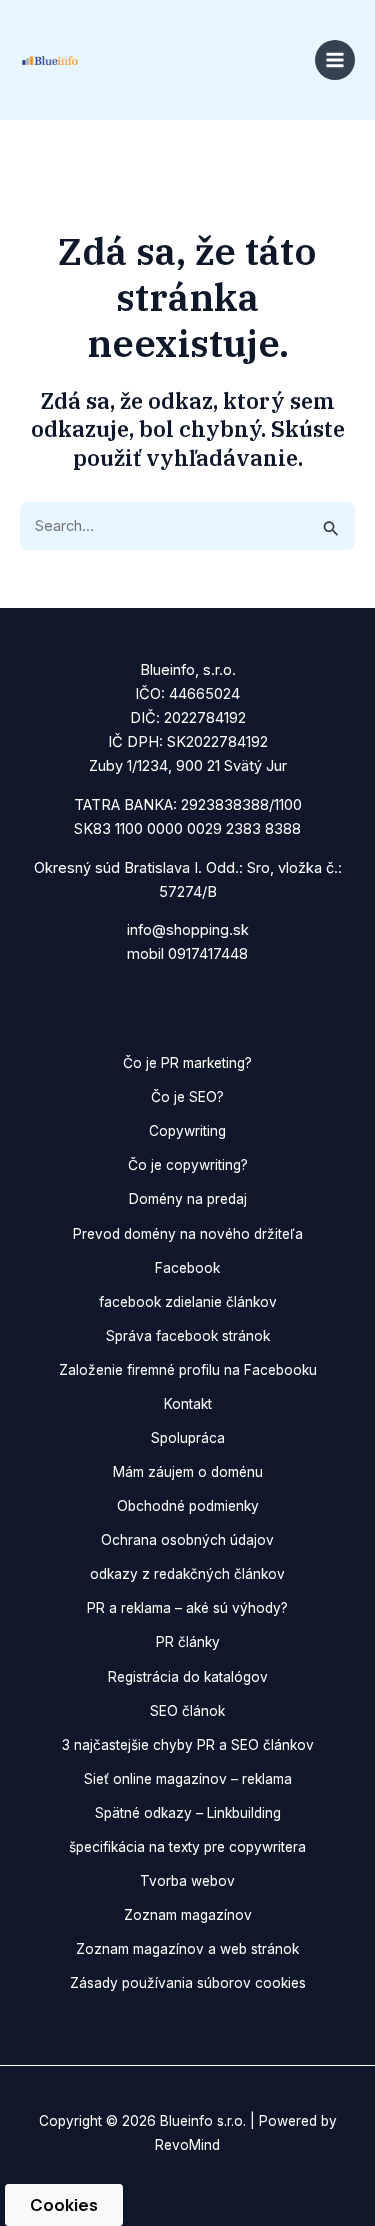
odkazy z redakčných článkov (187, 1574)
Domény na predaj (188, 1199)
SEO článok (187, 1711)
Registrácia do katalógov (188, 1677)
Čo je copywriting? (188, 1165)
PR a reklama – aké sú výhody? (187, 1608)
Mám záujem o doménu (188, 1472)
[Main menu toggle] (335, 60)
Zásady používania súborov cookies (188, 1983)
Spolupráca (188, 1438)
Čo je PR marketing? (187, 1063)
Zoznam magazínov (188, 1915)
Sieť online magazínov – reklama (188, 1779)
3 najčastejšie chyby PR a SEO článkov (188, 1745)
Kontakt (188, 1404)
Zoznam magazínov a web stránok (187, 1949)
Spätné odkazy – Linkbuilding (188, 1813)
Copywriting (187, 1131)
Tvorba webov (187, 1881)
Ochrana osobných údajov (187, 1540)
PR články (188, 1642)
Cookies (64, 2205)
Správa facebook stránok (188, 1336)
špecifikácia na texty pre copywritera (187, 1847)
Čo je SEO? (187, 1097)
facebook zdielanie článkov (188, 1302)
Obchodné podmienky (188, 1506)
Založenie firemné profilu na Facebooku (188, 1370)
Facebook (187, 1268)
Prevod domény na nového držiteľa (188, 1234)
